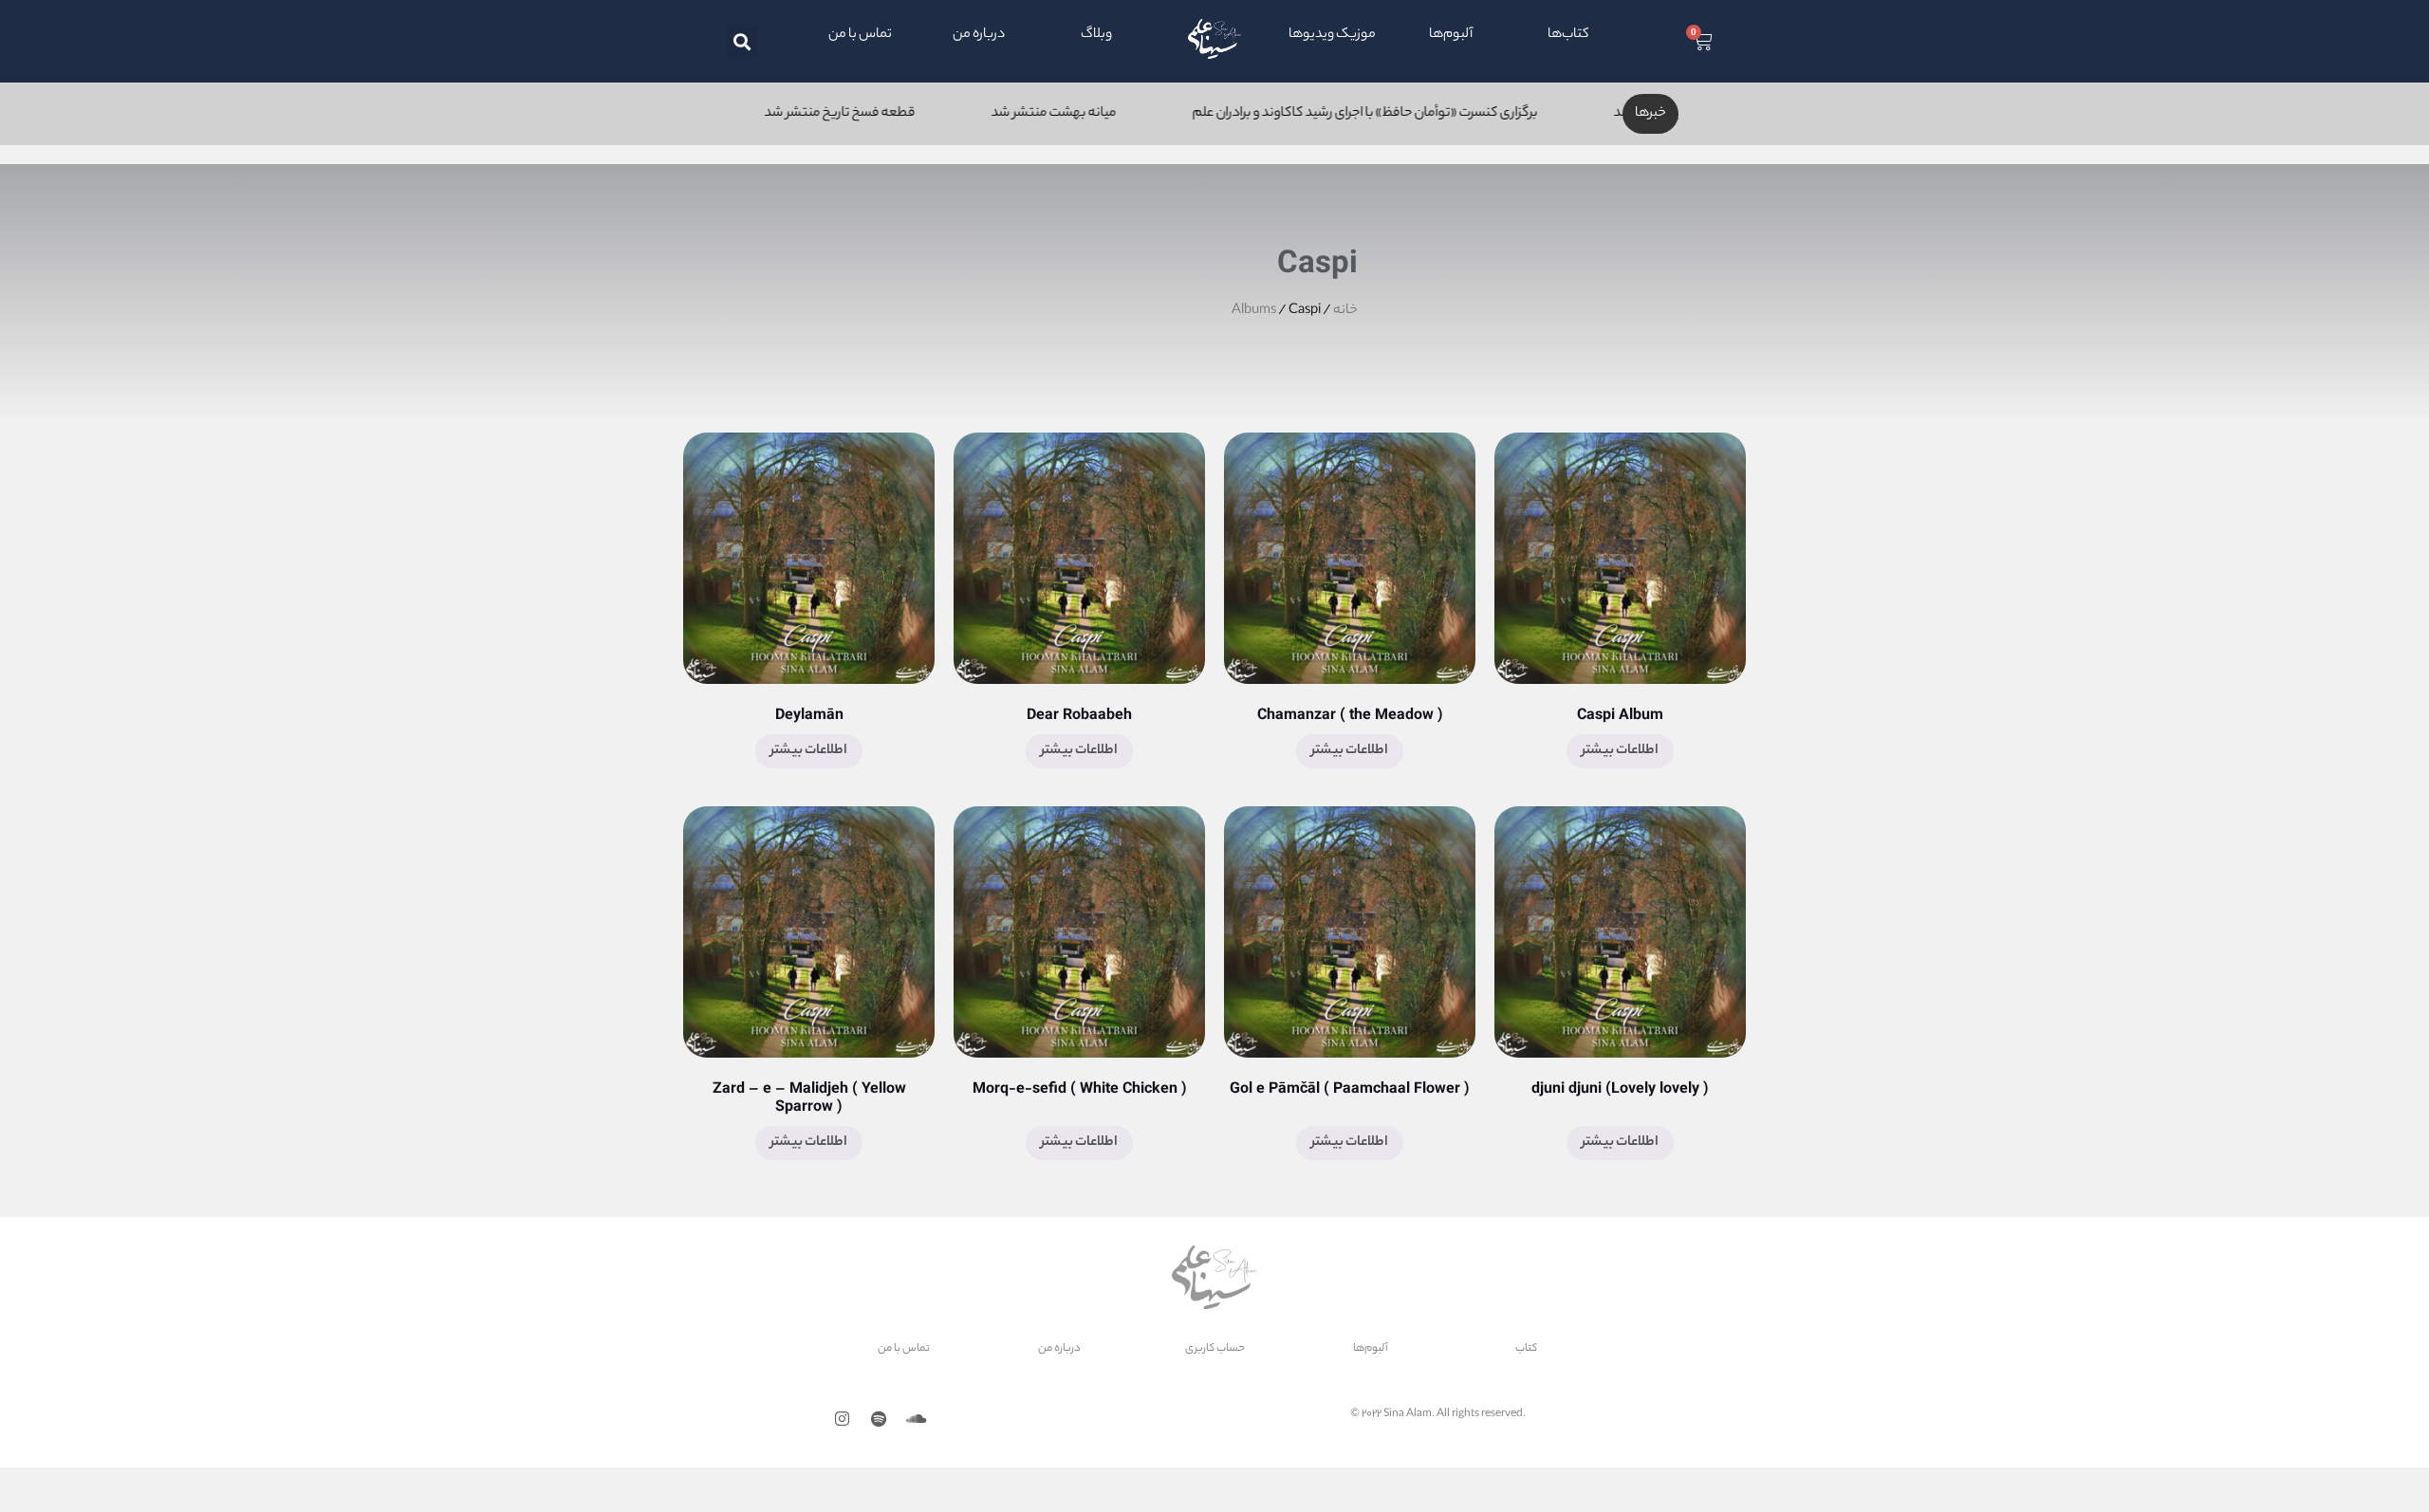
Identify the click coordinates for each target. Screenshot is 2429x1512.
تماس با (911, 1349)
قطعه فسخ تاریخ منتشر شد (954, 114)
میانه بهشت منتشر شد (1168, 114)
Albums (1254, 311)
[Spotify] (879, 1419)
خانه (1345, 311)
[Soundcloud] (916, 1419)
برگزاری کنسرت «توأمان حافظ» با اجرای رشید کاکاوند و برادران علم (1479, 114)
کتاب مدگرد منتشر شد (742, 114)
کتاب (1576, 35)
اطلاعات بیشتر (1620, 751)
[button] (742, 41)
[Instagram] (842, 1419)
